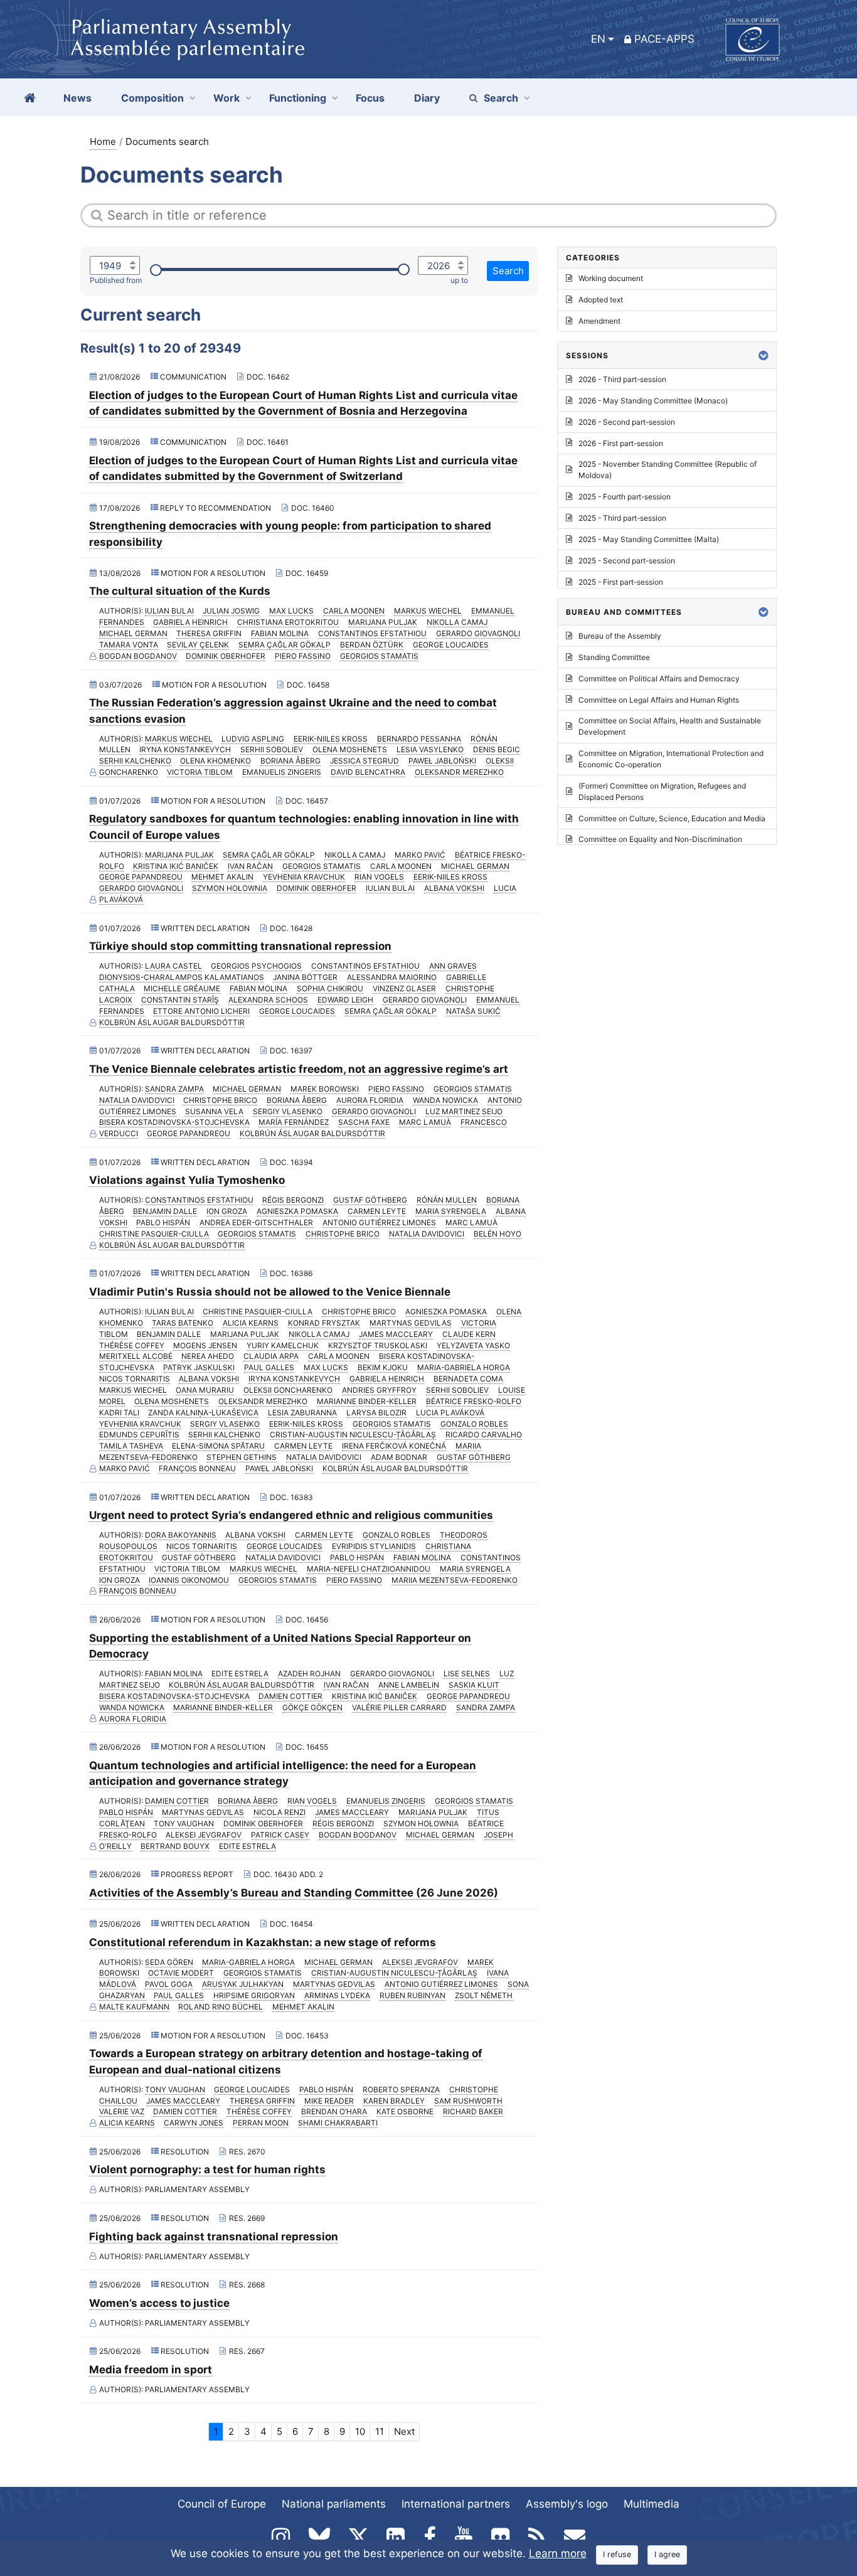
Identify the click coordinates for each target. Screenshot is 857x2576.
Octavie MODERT (181, 1973)
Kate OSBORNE (405, 2111)
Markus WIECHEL (428, 611)
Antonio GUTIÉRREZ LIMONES (379, 1222)
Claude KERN (469, 1334)
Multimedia (652, 2504)
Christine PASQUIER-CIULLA (154, 1234)
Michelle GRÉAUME (182, 988)
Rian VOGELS (379, 877)
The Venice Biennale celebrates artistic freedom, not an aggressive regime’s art (299, 1069)
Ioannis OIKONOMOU (189, 1580)
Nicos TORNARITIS (135, 1379)
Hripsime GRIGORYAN (254, 1995)
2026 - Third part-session (622, 379)
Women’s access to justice (159, 2303)
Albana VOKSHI (454, 888)
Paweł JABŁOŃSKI (442, 761)
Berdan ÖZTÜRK (372, 645)
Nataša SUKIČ (473, 1011)
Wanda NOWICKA (445, 1100)
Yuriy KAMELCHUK (283, 1345)
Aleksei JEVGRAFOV (204, 1835)
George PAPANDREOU (141, 877)
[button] (764, 355)
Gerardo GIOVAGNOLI (478, 633)
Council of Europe (222, 2504)
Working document (611, 278)
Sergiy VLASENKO (288, 1111)
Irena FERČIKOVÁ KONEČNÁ (394, 1446)
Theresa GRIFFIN (209, 633)
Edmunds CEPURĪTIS (139, 1434)
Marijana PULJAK (383, 622)
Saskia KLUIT (474, 1685)
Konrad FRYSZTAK (324, 1323)
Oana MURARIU (205, 1390)
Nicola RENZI (279, 1812)
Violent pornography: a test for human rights (207, 2169)
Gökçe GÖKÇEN (312, 1707)
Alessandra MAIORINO (392, 977)
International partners (456, 2504)
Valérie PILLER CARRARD (399, 1707)
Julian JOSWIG (231, 611)
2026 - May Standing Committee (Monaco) (653, 401)
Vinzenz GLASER (404, 988)
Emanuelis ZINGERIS (282, 772)
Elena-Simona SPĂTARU (218, 1446)
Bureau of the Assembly (620, 636)
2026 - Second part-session (627, 422)
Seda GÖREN (169, 1962)
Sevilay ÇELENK (198, 645)
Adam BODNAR (399, 1457)
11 (380, 2431)
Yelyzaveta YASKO (473, 1345)
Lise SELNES (467, 1674)
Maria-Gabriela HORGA (464, 1367)
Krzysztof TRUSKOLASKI (378, 1345)
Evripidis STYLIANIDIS (374, 1546)
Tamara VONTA (129, 645)
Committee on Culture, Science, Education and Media (672, 818)
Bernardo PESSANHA (419, 739)
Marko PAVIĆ (420, 855)
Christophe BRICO (220, 1100)
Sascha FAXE (364, 1122)
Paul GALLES (269, 1367)
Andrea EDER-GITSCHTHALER (256, 1222)
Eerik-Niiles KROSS (331, 739)
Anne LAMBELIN (409, 1685)
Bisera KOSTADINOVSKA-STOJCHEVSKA (174, 1122)
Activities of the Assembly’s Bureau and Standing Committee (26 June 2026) (294, 1893)
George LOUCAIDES (451, 645)
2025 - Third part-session (622, 518)
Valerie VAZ (122, 2111)
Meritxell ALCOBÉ (136, 1356)
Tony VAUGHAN (184, 1823)
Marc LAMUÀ (425, 1122)
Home (103, 141)
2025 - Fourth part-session (625, 497)
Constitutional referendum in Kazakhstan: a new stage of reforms (263, 1942)
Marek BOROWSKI (325, 1089)
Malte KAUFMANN (134, 2007)
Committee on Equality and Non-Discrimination (660, 839)
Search (501, 98)
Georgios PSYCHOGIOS (256, 966)
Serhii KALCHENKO (135, 761)
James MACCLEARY (396, 1334)
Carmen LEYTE (377, 1211)
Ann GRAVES (453, 966)
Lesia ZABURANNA (302, 1413)
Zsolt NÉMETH (484, 1995)
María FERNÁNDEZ (294, 1122)
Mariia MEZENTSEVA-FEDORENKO (455, 1580)
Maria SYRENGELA (451, 1211)
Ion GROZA (227, 1211)
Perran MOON (261, 2123)
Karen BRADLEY (394, 2101)
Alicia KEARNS (251, 1323)
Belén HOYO (498, 1234)
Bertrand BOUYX (175, 1846)
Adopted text (601, 300)
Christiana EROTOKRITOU (288, 622)
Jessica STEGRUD (365, 761)
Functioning (298, 98)
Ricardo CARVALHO (484, 1434)
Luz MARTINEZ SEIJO (464, 1111)
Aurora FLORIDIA (370, 1100)
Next (404, 2431)
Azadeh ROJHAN (309, 1674)
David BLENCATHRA (368, 772)
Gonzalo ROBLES (474, 1424)
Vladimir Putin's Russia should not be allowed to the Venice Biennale (270, 1292)
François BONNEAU (197, 1468)
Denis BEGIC (497, 749)
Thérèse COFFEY (132, 1345)
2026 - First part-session (621, 443)
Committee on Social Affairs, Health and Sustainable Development (670, 726)
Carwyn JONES (194, 2123)
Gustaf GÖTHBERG (370, 1200)
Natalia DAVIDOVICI (137, 1100)
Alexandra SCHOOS (268, 1000)
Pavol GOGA (169, 1984)
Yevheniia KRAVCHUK (304, 877)
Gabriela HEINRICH (190, 622)
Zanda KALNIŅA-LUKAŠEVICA (203, 1413)
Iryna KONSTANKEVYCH (185, 749)
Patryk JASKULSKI (199, 1367)
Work (226, 98)
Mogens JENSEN (205, 1345)
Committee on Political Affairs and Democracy (659, 679)
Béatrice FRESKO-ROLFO (474, 1401)
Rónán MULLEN (447, 1200)
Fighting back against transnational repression (214, 2237)
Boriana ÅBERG (290, 761)
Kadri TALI (119, 1413)
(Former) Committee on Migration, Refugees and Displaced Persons (662, 791)
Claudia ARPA (271, 1356)
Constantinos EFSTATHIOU (372, 633)
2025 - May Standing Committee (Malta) (649, 539)
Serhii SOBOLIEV (272, 749)
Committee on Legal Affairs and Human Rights (659, 700)
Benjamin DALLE (165, 1211)
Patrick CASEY (280, 1835)
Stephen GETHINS (242, 1457)
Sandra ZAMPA (174, 1089)
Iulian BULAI (169, 611)
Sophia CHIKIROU (330, 988)
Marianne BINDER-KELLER (367, 1401)
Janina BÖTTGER (305, 977)
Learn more (558, 2553)
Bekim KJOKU (383, 1367)
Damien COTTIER (290, 1696)
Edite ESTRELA (240, 1674)
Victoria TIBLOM (200, 772)
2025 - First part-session (621, 582)
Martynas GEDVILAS (411, 1323)
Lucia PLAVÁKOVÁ (450, 1413)
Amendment (599, 321)
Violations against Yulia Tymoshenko (187, 1180)
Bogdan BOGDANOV (138, 656)
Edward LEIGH (345, 1000)
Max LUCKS (291, 611)
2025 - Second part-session (627, 561)
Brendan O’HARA (334, 2111)
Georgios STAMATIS (379, 656)
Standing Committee (614, 657)
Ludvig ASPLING (253, 739)
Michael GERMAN (133, 633)
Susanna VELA (214, 1111)
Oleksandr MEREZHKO (459, 772)
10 (360, 2431)
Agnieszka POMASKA (297, 1211)
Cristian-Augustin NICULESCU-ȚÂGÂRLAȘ (353, 1434)
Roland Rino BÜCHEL (221, 2007)
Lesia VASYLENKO (430, 749)
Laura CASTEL (173, 966)
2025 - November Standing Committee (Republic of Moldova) (668, 470)
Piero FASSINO (303, 656)
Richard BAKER (473, 2111)
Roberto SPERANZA (401, 2089)
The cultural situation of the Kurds (180, 591)
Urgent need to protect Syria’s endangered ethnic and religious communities (291, 1515)
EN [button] (598, 39)
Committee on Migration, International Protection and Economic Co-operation (671, 759)
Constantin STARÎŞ (180, 1000)
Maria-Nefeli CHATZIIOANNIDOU (369, 1569)
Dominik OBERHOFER (226, 656)
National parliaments (334, 2504)
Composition (152, 98)
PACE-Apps (664, 39)
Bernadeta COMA (468, 1379)
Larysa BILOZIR (376, 1413)
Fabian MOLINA (280, 633)
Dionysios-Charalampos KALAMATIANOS (182, 977)
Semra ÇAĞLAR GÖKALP (285, 645)
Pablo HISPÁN (163, 1222)
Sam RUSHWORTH (468, 2101)
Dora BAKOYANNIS (181, 1535)
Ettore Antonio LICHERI (201, 1011)
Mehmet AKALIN (222, 877)
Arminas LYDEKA (337, 1995)
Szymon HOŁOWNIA (230, 888)
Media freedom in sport (151, 2370)
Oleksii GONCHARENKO (288, 1390)
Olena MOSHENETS (350, 749)
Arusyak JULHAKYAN (243, 1984)
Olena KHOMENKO (216, 761)
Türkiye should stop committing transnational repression (240, 946)
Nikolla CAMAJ (457, 622)
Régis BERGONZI (293, 1200)
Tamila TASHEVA (131, 1446)
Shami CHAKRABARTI (338, 2123)
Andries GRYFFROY (379, 1390)
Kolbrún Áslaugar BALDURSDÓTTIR (172, 1022)
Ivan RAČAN (250, 866)
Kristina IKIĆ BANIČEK (176, 866)
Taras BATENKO (183, 1323)
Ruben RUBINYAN (413, 1995)
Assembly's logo (567, 2504)
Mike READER (329, 2101)
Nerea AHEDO (208, 1356)
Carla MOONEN (354, 611)
